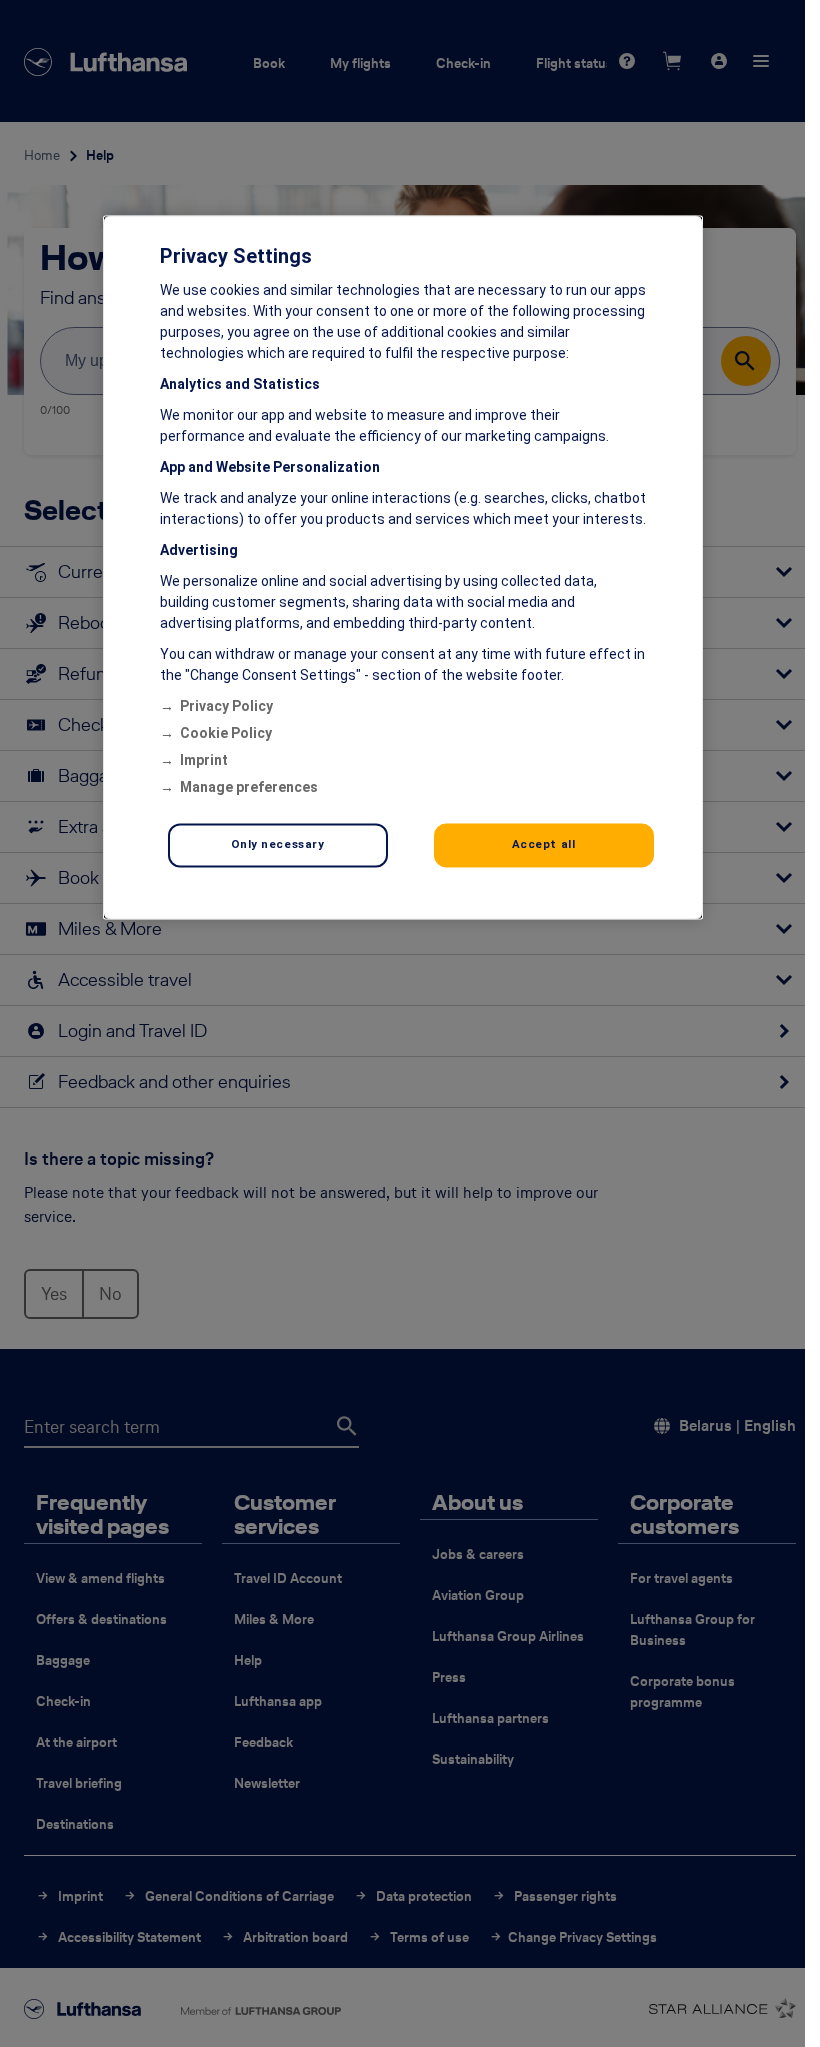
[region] (403, 568)
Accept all (544, 845)
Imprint (204, 761)
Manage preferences (249, 788)
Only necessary (278, 845)
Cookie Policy (226, 734)
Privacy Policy (226, 707)
